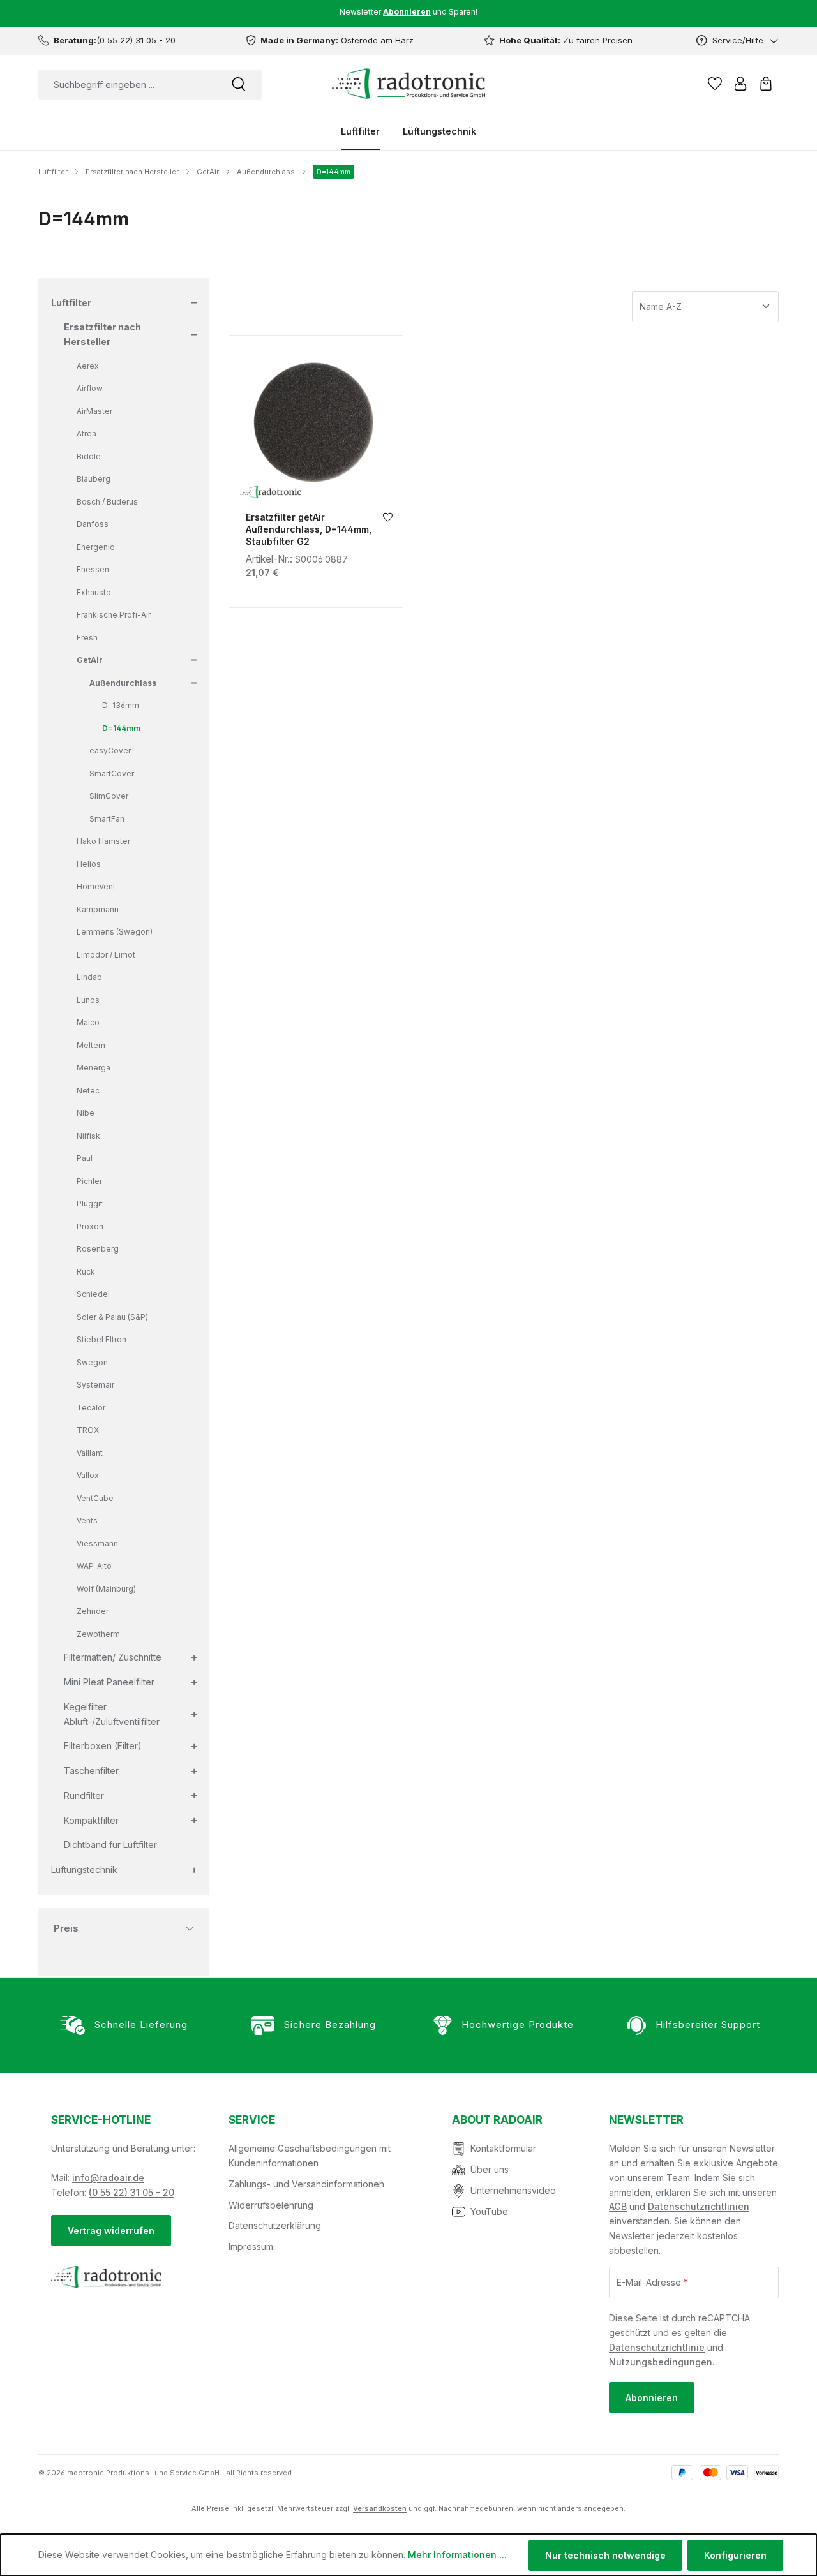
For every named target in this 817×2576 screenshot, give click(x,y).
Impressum (251, 2247)
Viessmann (97, 1543)
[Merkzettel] (715, 84)
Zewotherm (98, 1634)
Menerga (94, 1068)
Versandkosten (380, 2508)
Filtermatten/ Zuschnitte (113, 1657)
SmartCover (112, 774)
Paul (85, 1158)
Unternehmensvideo (513, 2190)
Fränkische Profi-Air (114, 615)
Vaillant (90, 1453)
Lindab (89, 977)
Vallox (88, 1475)
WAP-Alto (94, 1566)
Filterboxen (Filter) (103, 1746)
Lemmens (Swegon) (115, 932)
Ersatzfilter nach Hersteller (102, 334)
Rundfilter (84, 1795)
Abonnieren (652, 2398)
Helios (89, 864)
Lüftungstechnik (84, 1869)
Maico (88, 1022)
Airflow (90, 388)
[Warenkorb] (766, 84)
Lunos (88, 1000)
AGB (618, 2206)
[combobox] (127, 85)
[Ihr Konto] (740, 84)
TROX (88, 1430)
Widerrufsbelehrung (271, 2205)
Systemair (95, 1385)
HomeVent (96, 886)
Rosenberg (98, 1249)
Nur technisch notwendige (605, 2555)
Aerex (88, 366)
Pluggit (90, 1203)
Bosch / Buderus (107, 502)
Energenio (96, 547)
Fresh (87, 638)
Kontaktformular (503, 2148)
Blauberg (94, 479)
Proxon (90, 1226)
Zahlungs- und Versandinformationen (306, 2184)
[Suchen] (239, 85)
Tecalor (91, 1408)
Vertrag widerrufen (111, 2231)
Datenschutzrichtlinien (699, 2206)
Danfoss (93, 524)
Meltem (91, 1045)
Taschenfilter (91, 1771)
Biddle (89, 456)
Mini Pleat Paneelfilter (109, 1682)
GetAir (90, 660)
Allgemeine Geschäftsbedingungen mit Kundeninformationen (310, 2156)
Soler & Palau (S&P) (112, 1317)
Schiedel (93, 1294)
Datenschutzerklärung (275, 2225)
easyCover (110, 751)
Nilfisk (88, 1136)
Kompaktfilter (91, 1820)
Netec (88, 1091)
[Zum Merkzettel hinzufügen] (388, 520)
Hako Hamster (103, 841)
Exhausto (94, 592)
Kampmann (98, 909)
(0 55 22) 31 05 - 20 (131, 2192)
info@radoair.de (108, 2178)
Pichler (89, 1181)
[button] (193, 303)
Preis (66, 1928)
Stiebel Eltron (101, 1339)
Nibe (86, 1113)
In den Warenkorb (316, 490)
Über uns (490, 2169)
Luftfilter (71, 303)
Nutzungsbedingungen (661, 2362)
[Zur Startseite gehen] (408, 84)
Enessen (93, 569)
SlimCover (109, 796)
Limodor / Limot (106, 955)
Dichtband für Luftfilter (110, 1845)
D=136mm (121, 705)
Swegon (92, 1362)
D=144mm (121, 728)
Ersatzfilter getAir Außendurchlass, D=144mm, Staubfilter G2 (309, 529)
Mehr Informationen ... (457, 2555)
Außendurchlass (123, 683)
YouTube (489, 2211)
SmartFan (107, 819)
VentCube (95, 1498)
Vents (87, 1521)
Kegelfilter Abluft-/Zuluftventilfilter (112, 1714)
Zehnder (93, 1611)
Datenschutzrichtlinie (657, 2347)
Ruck (86, 1272)
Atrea (86, 433)
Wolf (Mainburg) (106, 1589)
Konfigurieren (735, 2555)
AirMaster (94, 411)
